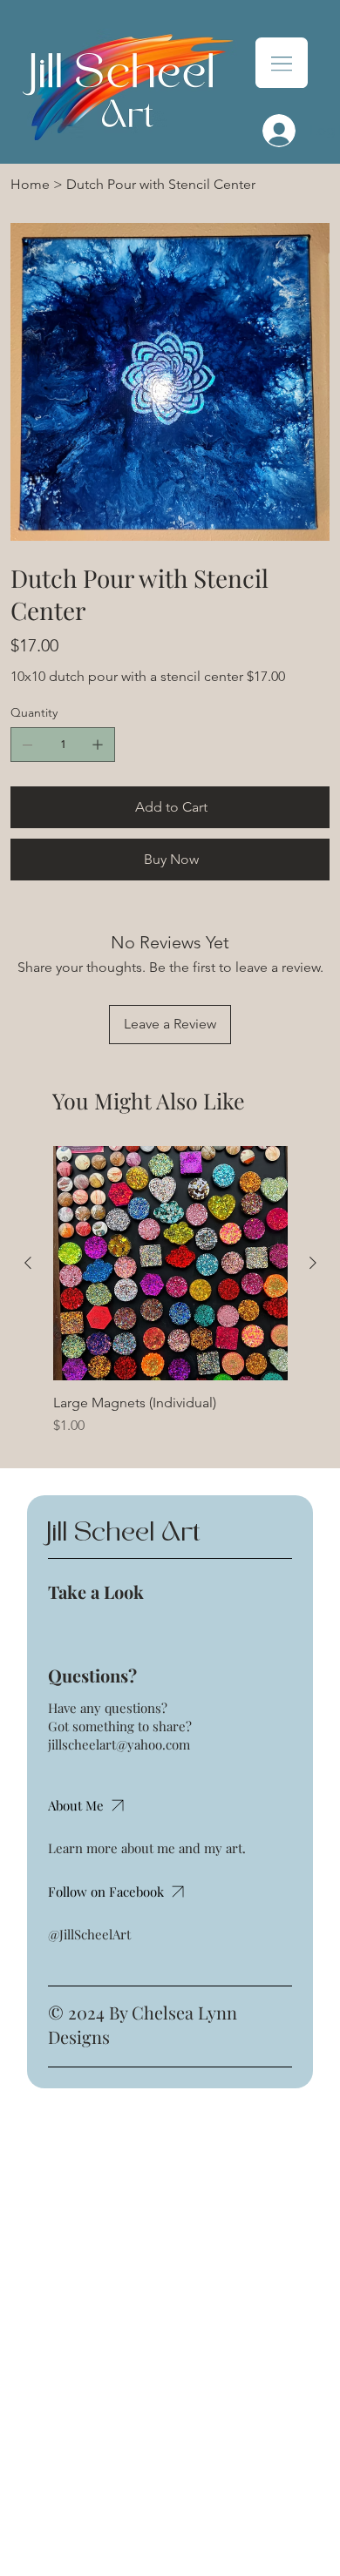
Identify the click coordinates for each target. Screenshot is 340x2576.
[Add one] (98, 745)
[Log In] (274, 131)
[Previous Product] (28, 1263)
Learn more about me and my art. (147, 1848)
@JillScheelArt (89, 1934)
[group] (170, 1291)
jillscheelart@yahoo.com (119, 1744)
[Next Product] (313, 1263)
